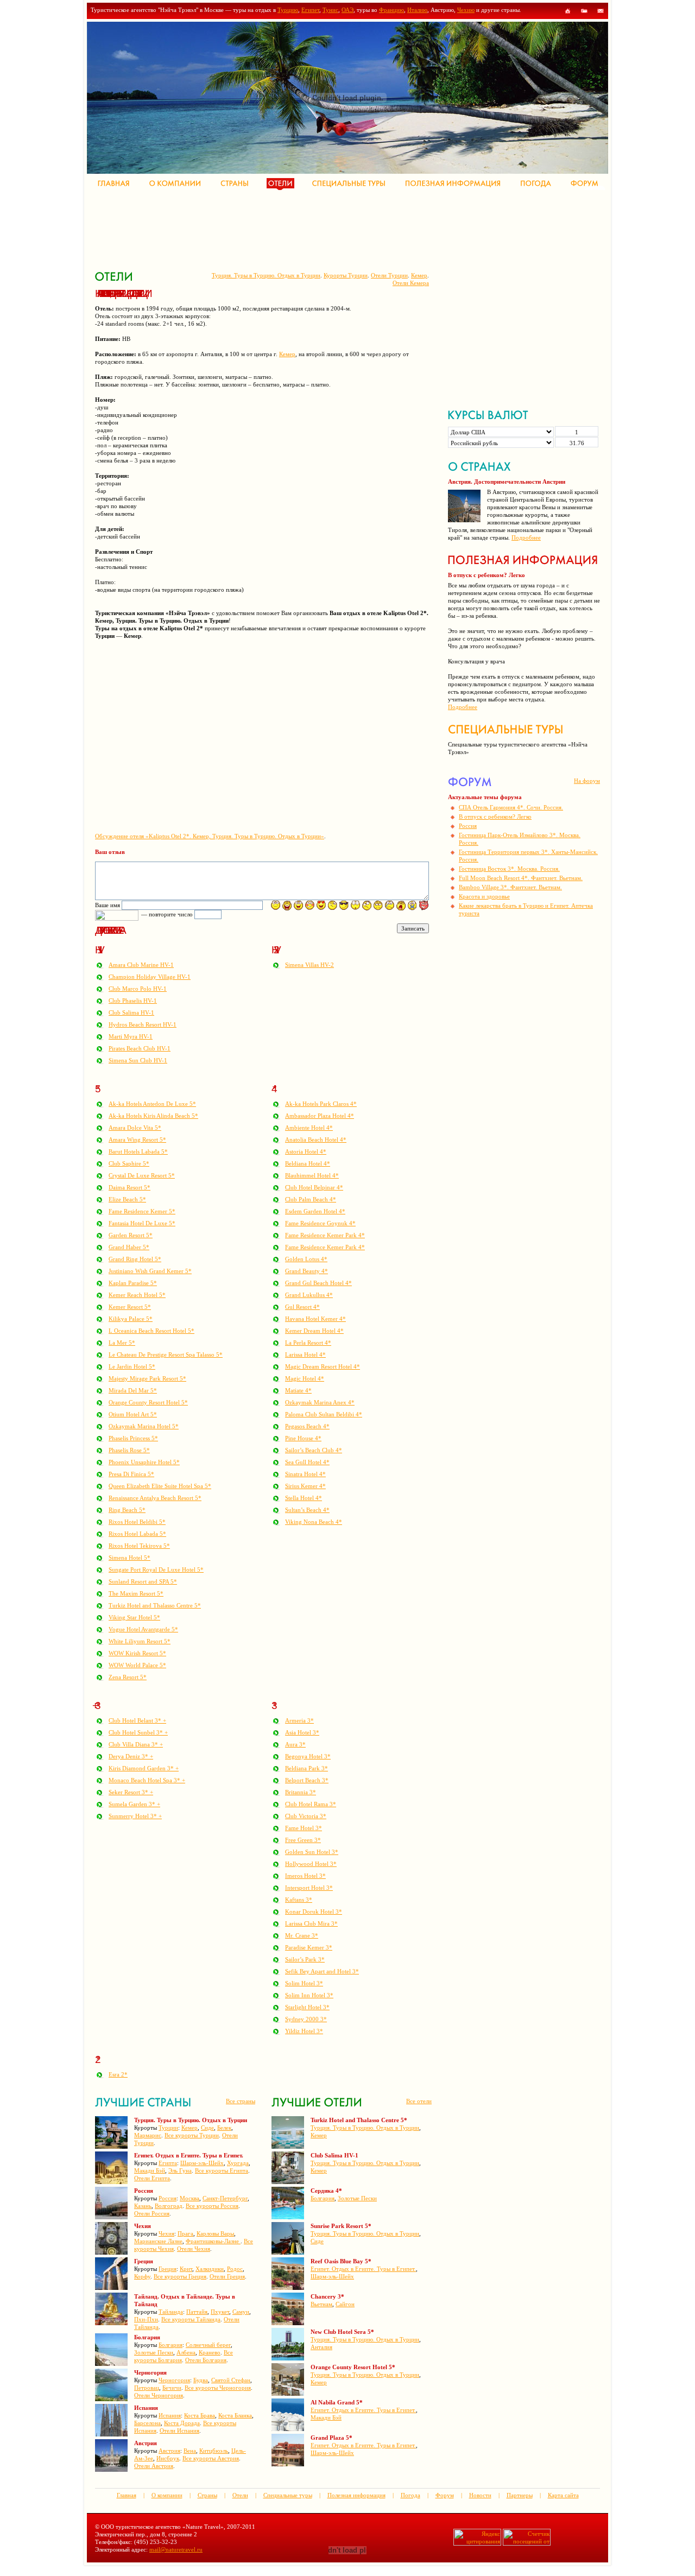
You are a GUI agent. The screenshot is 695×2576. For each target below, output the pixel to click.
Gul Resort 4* (302, 1307)
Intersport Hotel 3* (309, 1888)
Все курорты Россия (212, 2206)
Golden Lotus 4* (306, 1259)
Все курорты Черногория (218, 2388)
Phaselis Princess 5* (133, 1438)
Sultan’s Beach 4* (307, 1510)
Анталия (321, 2347)
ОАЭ (347, 10)
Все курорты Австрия (211, 2458)
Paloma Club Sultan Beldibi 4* (324, 1414)
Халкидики (210, 2269)
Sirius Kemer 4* (305, 1486)
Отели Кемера (411, 283)
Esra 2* (118, 2074)
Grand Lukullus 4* (309, 1295)
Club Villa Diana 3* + (136, 1744)
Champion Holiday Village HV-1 (150, 977)
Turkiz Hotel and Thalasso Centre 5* (155, 1605)
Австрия (169, 2451)
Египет (310, 10)
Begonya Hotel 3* (308, 1756)
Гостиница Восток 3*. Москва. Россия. (509, 869)
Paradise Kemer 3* (309, 1947)
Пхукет (220, 2312)
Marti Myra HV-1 (131, 1036)
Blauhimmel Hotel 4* (312, 1175)
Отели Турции (389, 275)
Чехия (166, 2233)
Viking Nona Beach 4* (314, 1522)
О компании (167, 2495)
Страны (207, 2495)
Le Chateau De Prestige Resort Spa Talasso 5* (166, 1355)
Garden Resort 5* (131, 1235)
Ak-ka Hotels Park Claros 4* (321, 1104)
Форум (445, 2495)
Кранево (210, 2352)
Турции (168, 2128)
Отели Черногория (159, 2395)
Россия (168, 2198)
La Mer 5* (122, 1343)
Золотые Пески (154, 2352)
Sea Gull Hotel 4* (307, 1462)
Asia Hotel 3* (302, 1732)
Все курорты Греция (180, 2276)
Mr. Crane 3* (302, 1935)
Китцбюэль (214, 2451)
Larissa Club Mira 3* (311, 1923)
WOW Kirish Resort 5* (137, 1653)
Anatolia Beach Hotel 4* (316, 1140)
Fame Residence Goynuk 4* (320, 1223)
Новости (480, 2495)
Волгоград (169, 2206)
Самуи (241, 2312)
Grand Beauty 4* (307, 1271)
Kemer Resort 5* (130, 1307)
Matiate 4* (298, 1390)
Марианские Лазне (158, 2241)
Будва (201, 2380)
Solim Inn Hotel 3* (309, 1995)
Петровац (147, 2388)
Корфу (142, 2276)
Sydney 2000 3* (306, 2019)
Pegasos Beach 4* (307, 1426)
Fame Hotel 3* (304, 1828)
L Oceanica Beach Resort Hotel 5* (151, 1331)
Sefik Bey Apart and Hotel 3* (322, 1971)
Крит (186, 2269)
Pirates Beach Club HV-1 (140, 1048)
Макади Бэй (150, 2170)
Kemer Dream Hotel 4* (314, 1331)
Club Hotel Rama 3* (311, 1804)
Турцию (288, 10)
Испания (170, 2415)
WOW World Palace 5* (137, 1665)
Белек (224, 2128)
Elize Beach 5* (127, 1199)
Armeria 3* (299, 1720)
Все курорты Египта (222, 2170)
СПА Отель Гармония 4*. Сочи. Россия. (511, 807)
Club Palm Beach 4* (311, 1199)
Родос (235, 2269)
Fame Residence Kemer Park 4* (325, 1235)
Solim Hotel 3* (304, 1983)
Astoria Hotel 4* (306, 1151)
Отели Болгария (206, 2360)
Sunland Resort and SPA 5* (143, 1581)
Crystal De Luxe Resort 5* (142, 1175)
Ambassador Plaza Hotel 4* (320, 1116)
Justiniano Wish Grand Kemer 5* (150, 1271)
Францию (391, 10)
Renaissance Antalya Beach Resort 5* (155, 1498)
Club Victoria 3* (306, 1816)
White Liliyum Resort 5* (140, 1641)
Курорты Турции (346, 275)
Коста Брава (200, 2415)
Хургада (238, 2163)
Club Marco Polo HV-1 (138, 989)
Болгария (170, 2345)
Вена (190, 2451)
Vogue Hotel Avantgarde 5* (143, 1629)
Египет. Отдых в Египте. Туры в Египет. (363, 2269)
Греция (168, 2269)
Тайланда (171, 2312)
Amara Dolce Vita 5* (135, 1128)
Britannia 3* (301, 1792)
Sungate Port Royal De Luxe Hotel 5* (156, 1569)
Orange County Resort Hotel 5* (148, 1402)
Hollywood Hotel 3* (311, 1864)
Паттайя (197, 2312)
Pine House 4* (303, 1438)
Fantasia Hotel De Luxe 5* (142, 1223)
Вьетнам (321, 2304)
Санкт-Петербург (225, 2198)
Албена (186, 2352)
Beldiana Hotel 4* (308, 1163)
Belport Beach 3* (307, 1780)
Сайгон (345, 2304)
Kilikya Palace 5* (131, 1319)
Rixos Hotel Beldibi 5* (137, 1522)
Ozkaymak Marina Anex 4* (320, 1402)
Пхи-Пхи (146, 2319)
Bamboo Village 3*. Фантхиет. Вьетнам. (510, 887)
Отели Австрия (154, 2466)
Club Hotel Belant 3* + (137, 1720)
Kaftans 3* (299, 1900)
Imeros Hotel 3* (305, 1876)
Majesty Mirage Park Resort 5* (147, 1378)
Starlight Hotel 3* (307, 2007)
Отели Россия (152, 2213)
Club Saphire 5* (129, 1163)
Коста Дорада (182, 2423)
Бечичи (172, 2388)
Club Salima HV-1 (131, 1012)
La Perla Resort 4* (308, 1343)
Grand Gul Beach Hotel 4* (318, 1283)
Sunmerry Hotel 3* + (135, 1816)
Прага (185, 2233)
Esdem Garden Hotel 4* (315, 1211)
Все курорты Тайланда (191, 2319)
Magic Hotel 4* (305, 1378)
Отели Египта (152, 2178)
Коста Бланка (235, 2415)
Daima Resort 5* (129, 1187)
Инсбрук (168, 2458)
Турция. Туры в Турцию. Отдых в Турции (266, 275)
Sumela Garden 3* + (134, 1804)
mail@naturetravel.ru (176, 2549)
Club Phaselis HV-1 (133, 1001)
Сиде (207, 2128)
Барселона (147, 2423)
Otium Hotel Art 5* (133, 1414)
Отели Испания (179, 2431)
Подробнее (526, 537)
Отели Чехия (194, 2249)
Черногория (174, 2380)
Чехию (466, 10)
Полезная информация (356, 2495)
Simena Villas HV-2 (309, 965)
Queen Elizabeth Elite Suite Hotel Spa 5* (160, 1486)
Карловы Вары (215, 2233)
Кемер (419, 275)
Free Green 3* (303, 1840)
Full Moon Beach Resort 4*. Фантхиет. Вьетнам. (521, 878)
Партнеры (520, 2495)
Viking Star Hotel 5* (134, 1617)
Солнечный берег (208, 2345)
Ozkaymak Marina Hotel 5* (144, 1426)
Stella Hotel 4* (304, 1498)
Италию (417, 10)
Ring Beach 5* (127, 1510)
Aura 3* (295, 1744)
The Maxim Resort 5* (136, 1593)
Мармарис (148, 2135)
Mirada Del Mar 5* (133, 1390)
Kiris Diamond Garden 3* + (144, 1768)
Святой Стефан (231, 2380)
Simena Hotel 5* (129, 1558)
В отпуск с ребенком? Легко (495, 817)
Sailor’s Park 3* (305, 1959)
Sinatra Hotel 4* (305, 1474)
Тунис (330, 10)
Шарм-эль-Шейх (202, 2163)
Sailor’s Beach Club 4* (314, 1450)
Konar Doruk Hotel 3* (314, 1912)
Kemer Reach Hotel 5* (137, 1295)
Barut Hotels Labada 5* (138, 1151)
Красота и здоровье (484, 896)
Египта (168, 2163)
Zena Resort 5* (128, 1677)
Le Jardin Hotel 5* (132, 1366)
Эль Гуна (180, 2170)
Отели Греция (227, 2276)
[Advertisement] (293, 228)
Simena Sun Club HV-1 (138, 1060)
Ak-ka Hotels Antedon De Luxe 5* (152, 1104)
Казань (143, 2206)
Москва (189, 2198)
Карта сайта (563, 2495)
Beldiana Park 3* (307, 1768)
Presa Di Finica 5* (131, 1474)
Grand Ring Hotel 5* (135, 1259)
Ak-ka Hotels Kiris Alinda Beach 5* (153, 1116)
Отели (240, 2495)
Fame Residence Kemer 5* (142, 1211)
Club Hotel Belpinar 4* (314, 1187)
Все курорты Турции (192, 2135)
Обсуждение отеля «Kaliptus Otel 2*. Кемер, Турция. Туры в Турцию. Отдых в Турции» (210, 836)
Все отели (419, 2101)
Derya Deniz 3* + (131, 1756)
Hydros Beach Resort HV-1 (143, 1024)
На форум (587, 781)
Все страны (241, 2101)
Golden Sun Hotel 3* (312, 1852)
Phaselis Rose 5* (129, 1450)
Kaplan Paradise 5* (133, 1283)
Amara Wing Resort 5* (137, 1140)
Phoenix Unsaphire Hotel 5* (144, 1462)
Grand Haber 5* (129, 1247)
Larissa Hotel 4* (305, 1355)
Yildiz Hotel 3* (304, 2031)
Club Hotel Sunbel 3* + (138, 1732)
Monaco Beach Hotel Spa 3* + (147, 1780)
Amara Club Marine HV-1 (141, 965)
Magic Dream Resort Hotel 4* (323, 1366)
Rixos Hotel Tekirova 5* (139, 1546)
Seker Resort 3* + (131, 1792)
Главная (127, 2495)
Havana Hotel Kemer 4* (315, 1319)
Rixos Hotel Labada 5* (137, 1534)
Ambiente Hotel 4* (309, 1128)
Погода (410, 2495)
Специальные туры (288, 2495)
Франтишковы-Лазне (213, 2241)
